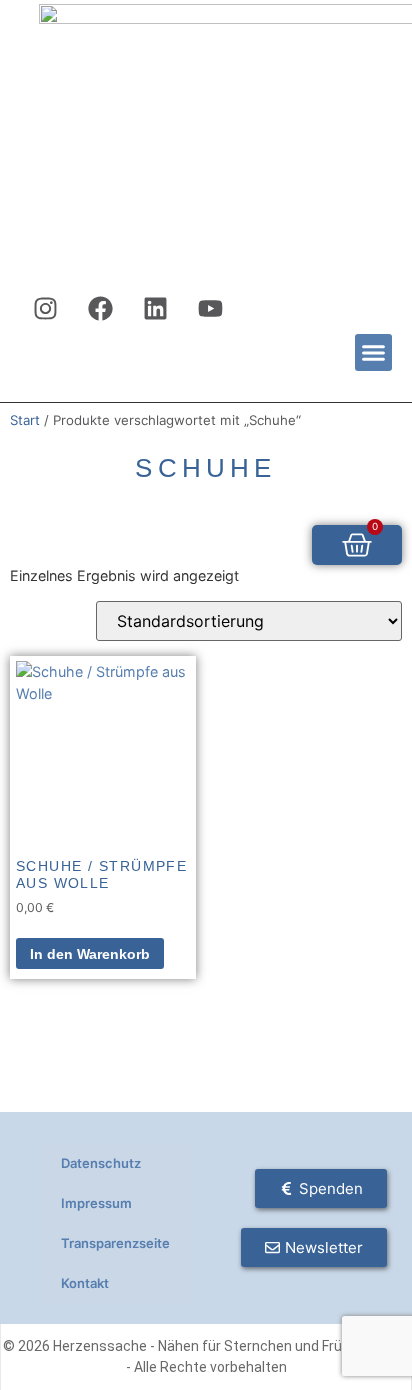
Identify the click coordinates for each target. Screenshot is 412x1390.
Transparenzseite (115, 1243)
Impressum (96, 1203)
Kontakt (85, 1283)
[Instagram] (46, 309)
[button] (374, 353)
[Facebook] (101, 309)
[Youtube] (211, 309)
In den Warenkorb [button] (90, 954)
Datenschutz (101, 1163)
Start (25, 420)
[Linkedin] (156, 309)
